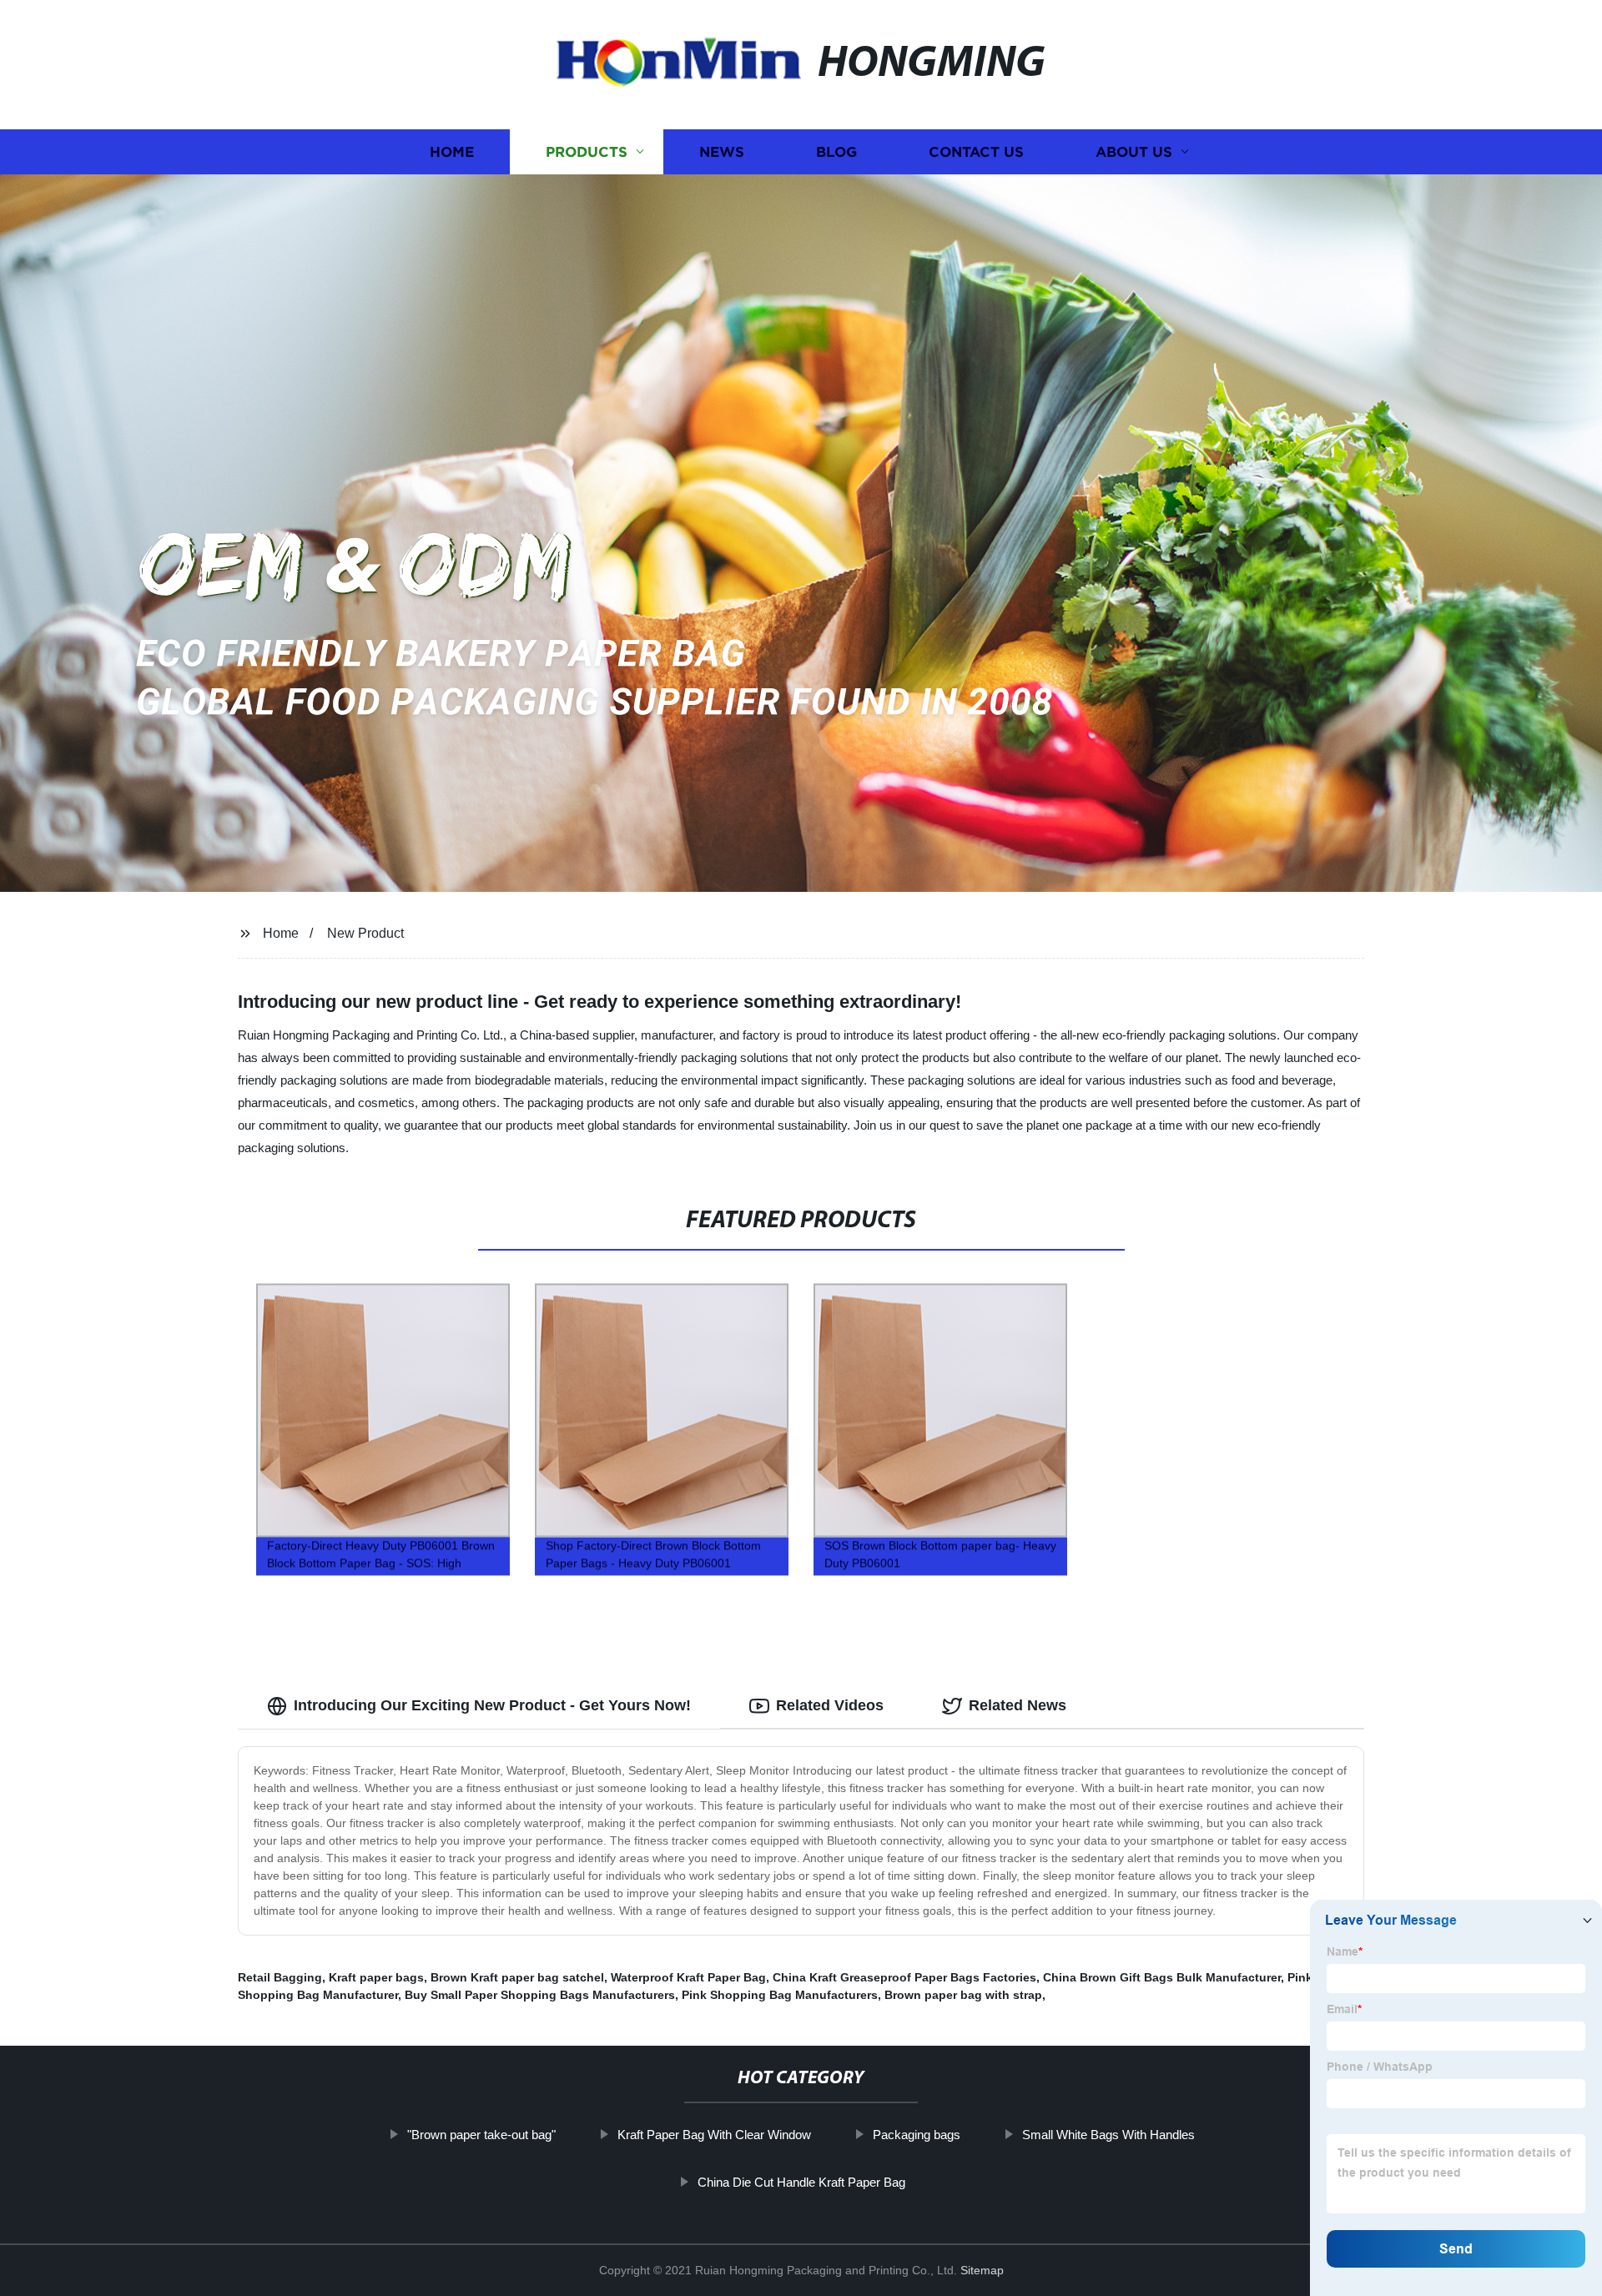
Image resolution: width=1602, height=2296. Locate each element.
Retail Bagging (280, 1977)
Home (452, 152)
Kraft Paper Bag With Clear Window (714, 2135)
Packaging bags (917, 2135)
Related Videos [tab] (830, 1705)
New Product (365, 933)
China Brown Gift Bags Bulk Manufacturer (1162, 1977)
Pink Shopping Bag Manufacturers (780, 1995)
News (722, 152)
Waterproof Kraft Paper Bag (688, 1977)
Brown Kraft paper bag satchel (517, 1977)
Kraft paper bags (376, 1977)
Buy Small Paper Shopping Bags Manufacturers (540, 1995)
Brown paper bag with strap (963, 1995)
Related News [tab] (1018, 1705)
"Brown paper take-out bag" (481, 2135)
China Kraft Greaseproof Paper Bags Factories (904, 1977)
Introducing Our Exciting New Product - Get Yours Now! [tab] (492, 1705)
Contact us (976, 152)
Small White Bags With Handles (1108, 2135)
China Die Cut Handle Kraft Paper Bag (801, 2182)
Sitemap (982, 2270)
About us (1134, 152)
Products (587, 152)
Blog (836, 152)
